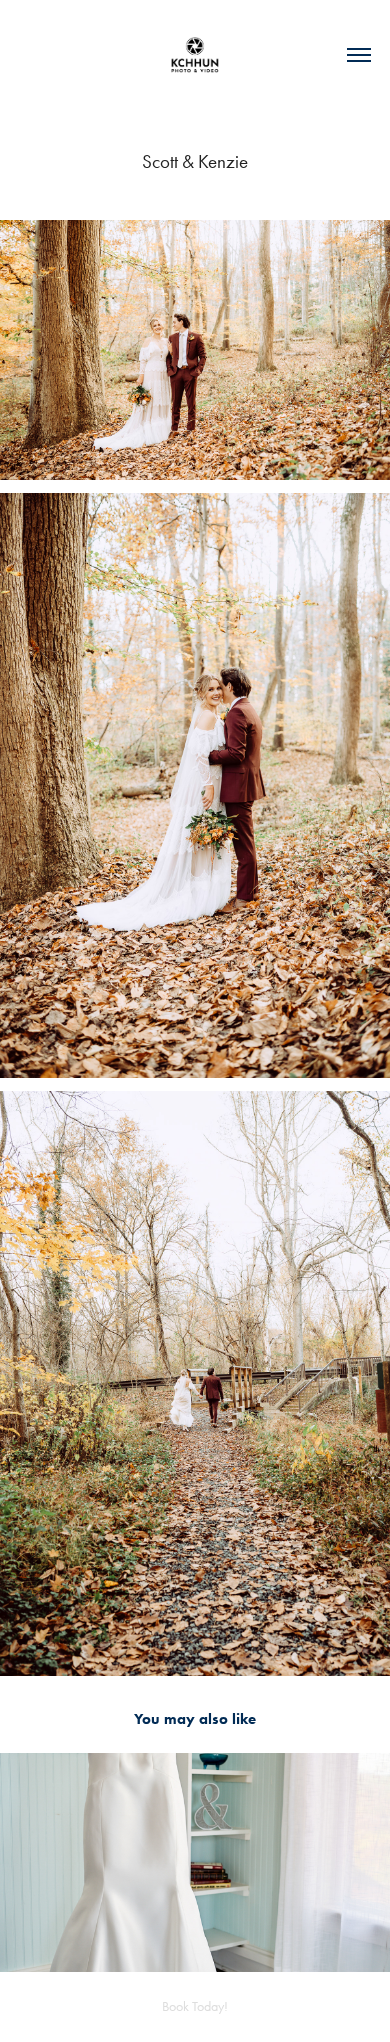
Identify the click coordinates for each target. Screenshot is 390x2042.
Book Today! (195, 2006)
